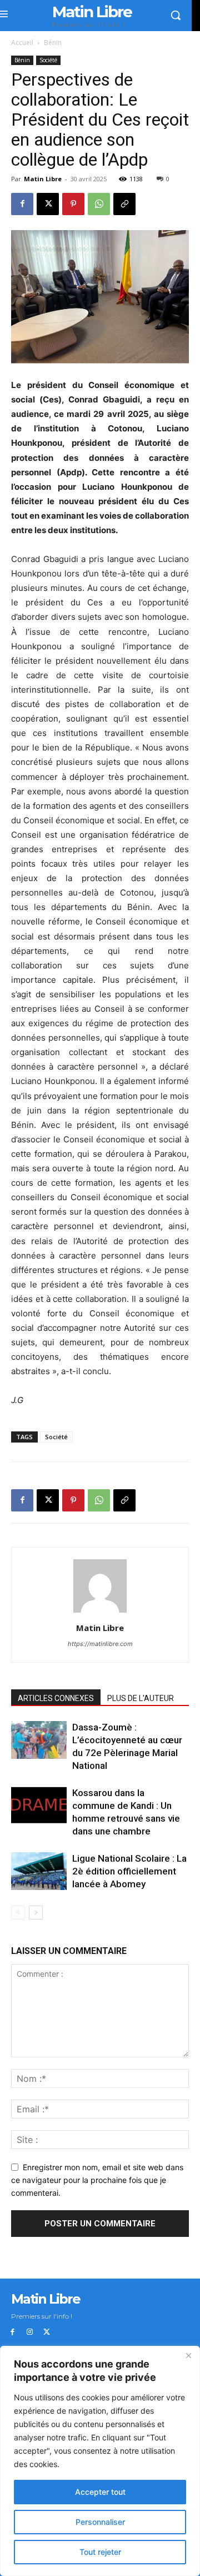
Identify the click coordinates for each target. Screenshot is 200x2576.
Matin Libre (43, 179)
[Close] (188, 2355)
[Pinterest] (73, 204)
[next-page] (36, 1913)
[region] (100, 2461)
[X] (48, 204)
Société (48, 60)
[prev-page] (18, 1913)
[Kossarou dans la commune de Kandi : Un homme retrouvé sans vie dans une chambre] (39, 1805)
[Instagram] (30, 2332)
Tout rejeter (100, 2552)
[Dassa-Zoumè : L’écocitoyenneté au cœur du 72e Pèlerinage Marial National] (39, 1740)
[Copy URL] (124, 204)
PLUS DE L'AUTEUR (141, 1698)
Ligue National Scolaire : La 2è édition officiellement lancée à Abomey (129, 1871)
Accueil (22, 43)
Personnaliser (100, 2522)
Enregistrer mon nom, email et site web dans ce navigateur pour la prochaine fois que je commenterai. (97, 2180)
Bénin (53, 43)
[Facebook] (22, 204)
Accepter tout (100, 2492)
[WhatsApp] (99, 204)
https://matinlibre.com (100, 1644)
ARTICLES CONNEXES (56, 1698)
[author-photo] (100, 1612)
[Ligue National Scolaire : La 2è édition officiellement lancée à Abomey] (39, 1871)
